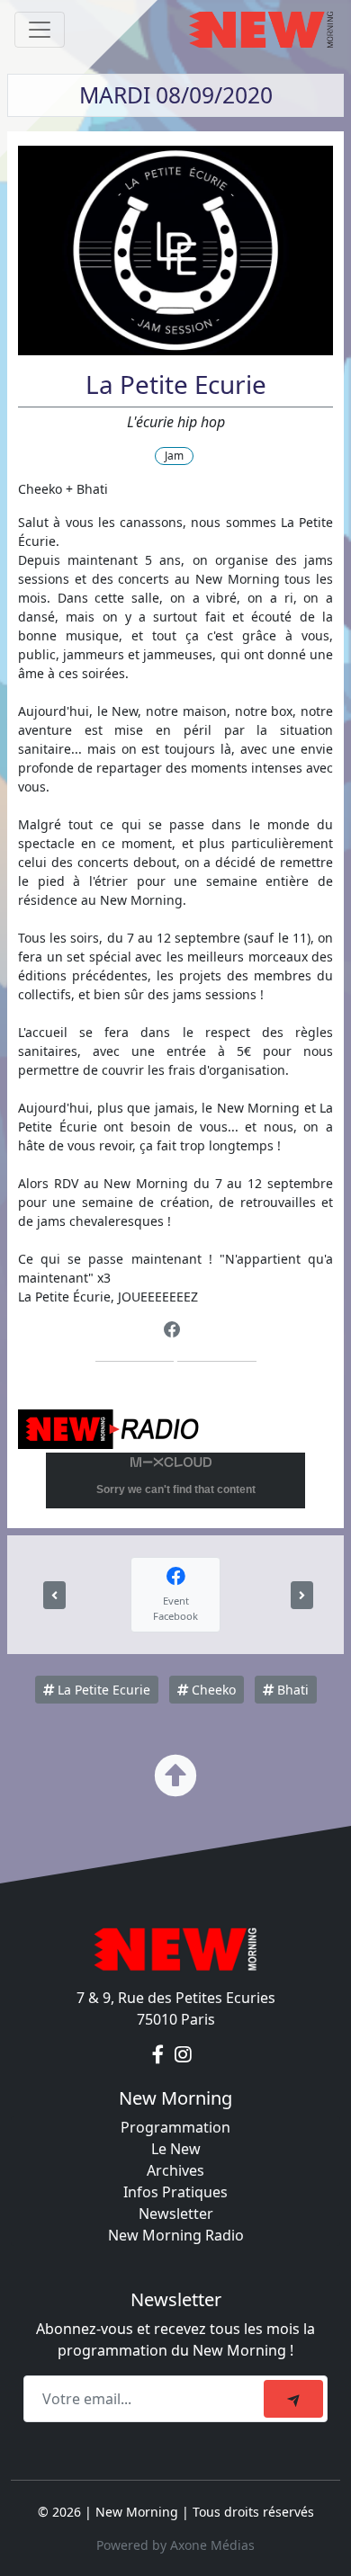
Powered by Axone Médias (175, 2545)
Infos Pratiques (175, 2192)
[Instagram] (183, 2055)
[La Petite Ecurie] (54, 1595)
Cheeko (212, 1690)
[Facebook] (172, 1330)
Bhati (291, 1690)
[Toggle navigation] (40, 30)
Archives (175, 2170)
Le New (176, 2149)
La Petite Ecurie (102, 1690)
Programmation (175, 2127)
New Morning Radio (176, 2235)
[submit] (293, 2399)
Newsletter (176, 2214)
